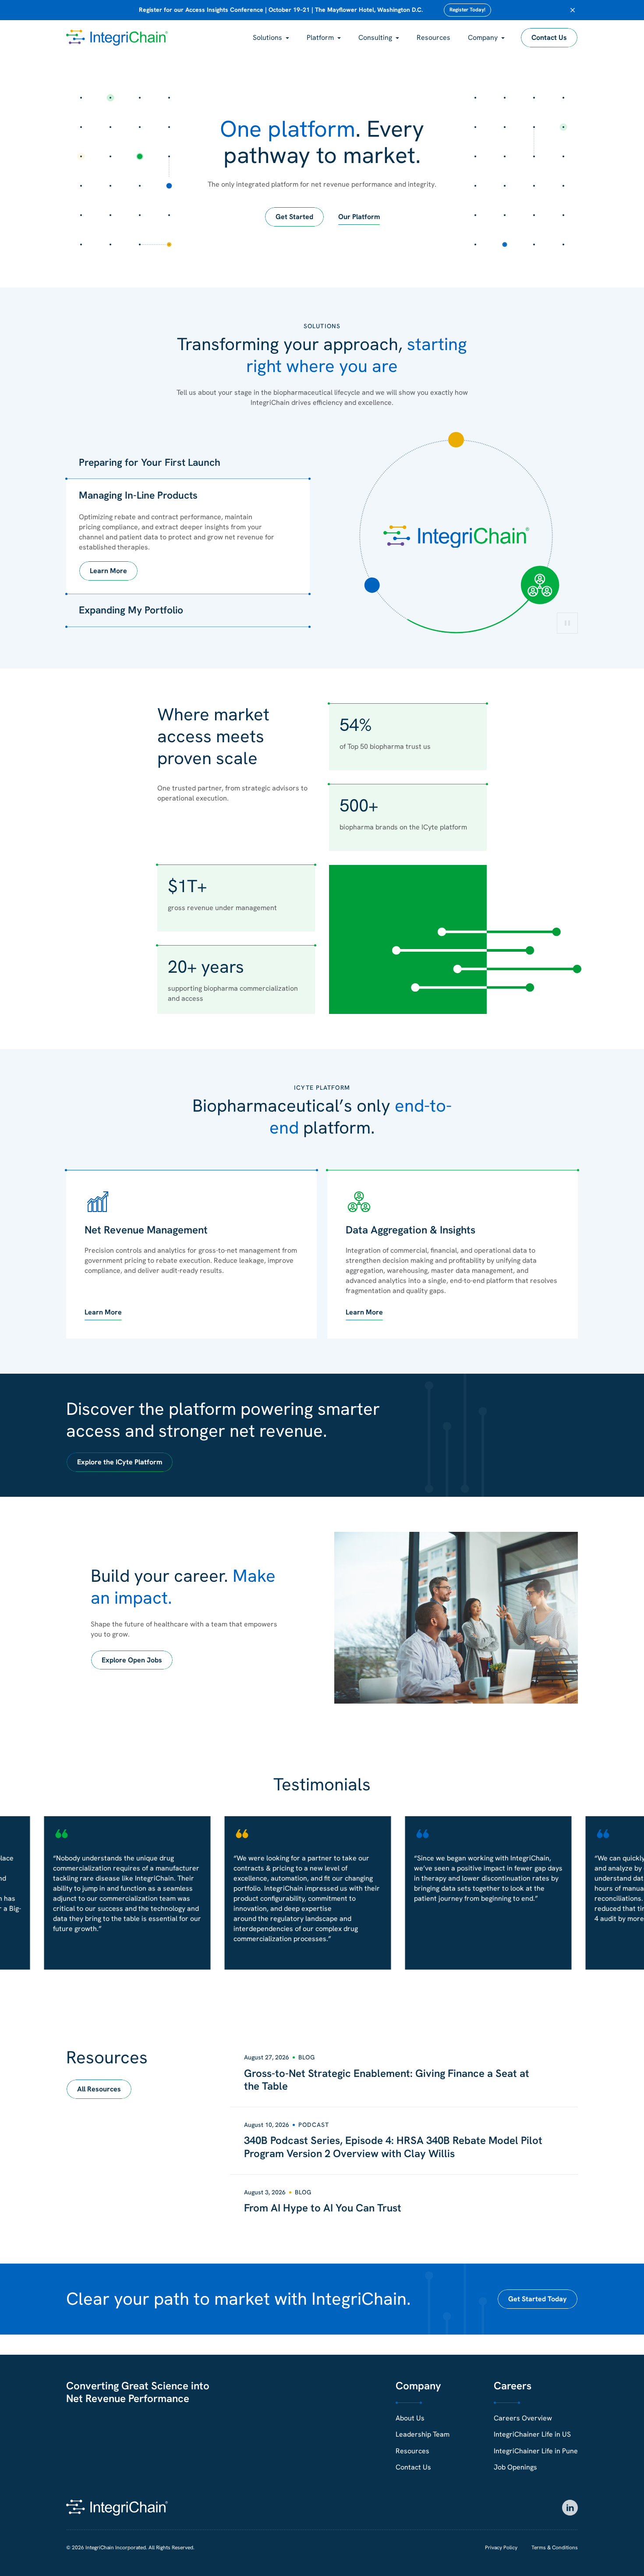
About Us (410, 2418)
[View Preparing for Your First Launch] (456, 440)
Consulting (375, 37)
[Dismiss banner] (573, 10)
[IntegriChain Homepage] (117, 38)
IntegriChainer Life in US (532, 2434)
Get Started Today (538, 2299)
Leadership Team (423, 2434)
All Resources (99, 2089)
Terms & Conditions (555, 2548)
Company (483, 37)
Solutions (267, 37)
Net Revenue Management (146, 1230)
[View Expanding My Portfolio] (372, 585)
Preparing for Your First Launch (150, 462)
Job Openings (515, 2467)
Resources (433, 37)
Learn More (108, 571)
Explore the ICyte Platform (120, 1462)
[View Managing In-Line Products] (540, 585)
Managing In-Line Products (138, 495)
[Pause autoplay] (567, 623)
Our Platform (359, 217)
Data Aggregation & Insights (410, 1230)
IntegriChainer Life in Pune (536, 2451)
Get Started (294, 217)
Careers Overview (523, 2418)
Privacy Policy (501, 2548)
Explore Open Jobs (132, 1660)
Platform (320, 37)
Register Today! (467, 10)
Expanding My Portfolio (131, 610)
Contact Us (549, 37)
